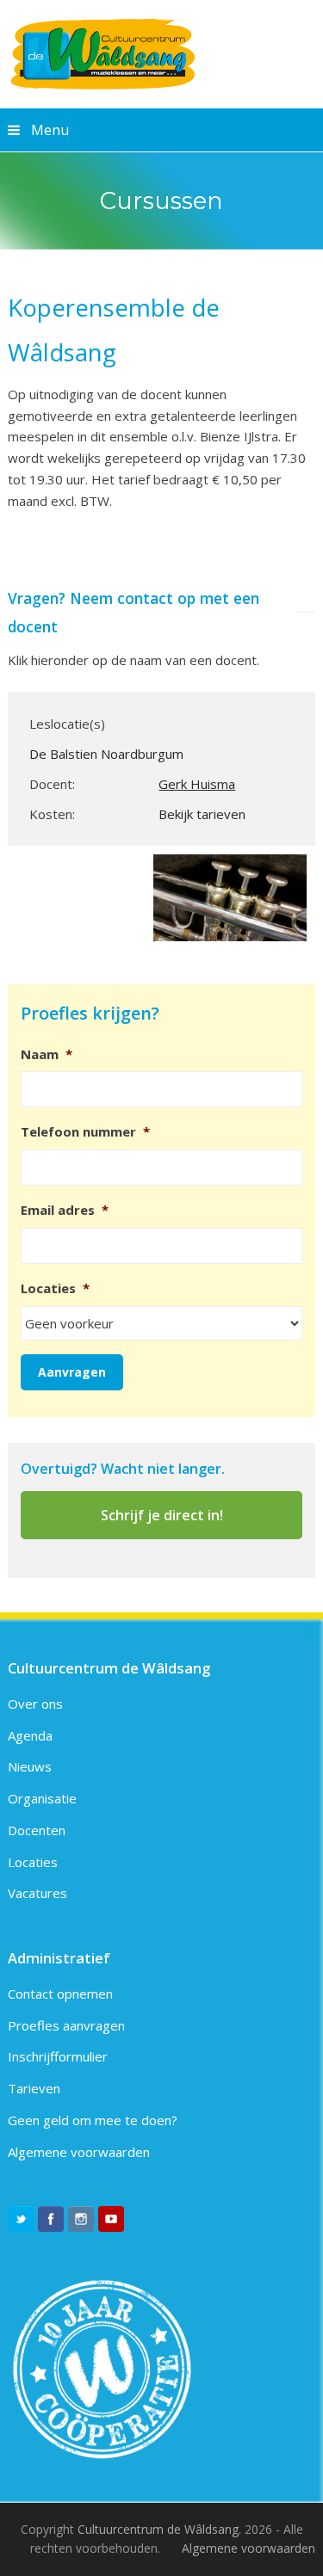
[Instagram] (81, 2219)
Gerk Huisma (197, 784)
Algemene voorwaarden (79, 2152)
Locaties (33, 1862)
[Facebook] (51, 2219)
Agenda (30, 1735)
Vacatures (37, 1893)
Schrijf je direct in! (162, 1515)
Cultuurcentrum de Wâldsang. (159, 2529)
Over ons (35, 1704)
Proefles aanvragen (66, 2025)
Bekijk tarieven (202, 814)
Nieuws (30, 1766)
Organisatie (42, 1798)
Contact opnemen (60, 1994)
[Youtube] (111, 2219)
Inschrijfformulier (58, 2056)
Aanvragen (72, 1372)
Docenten (37, 1830)
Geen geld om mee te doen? (93, 2120)
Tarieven (34, 2088)
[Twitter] (21, 2219)
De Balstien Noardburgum (106, 754)
